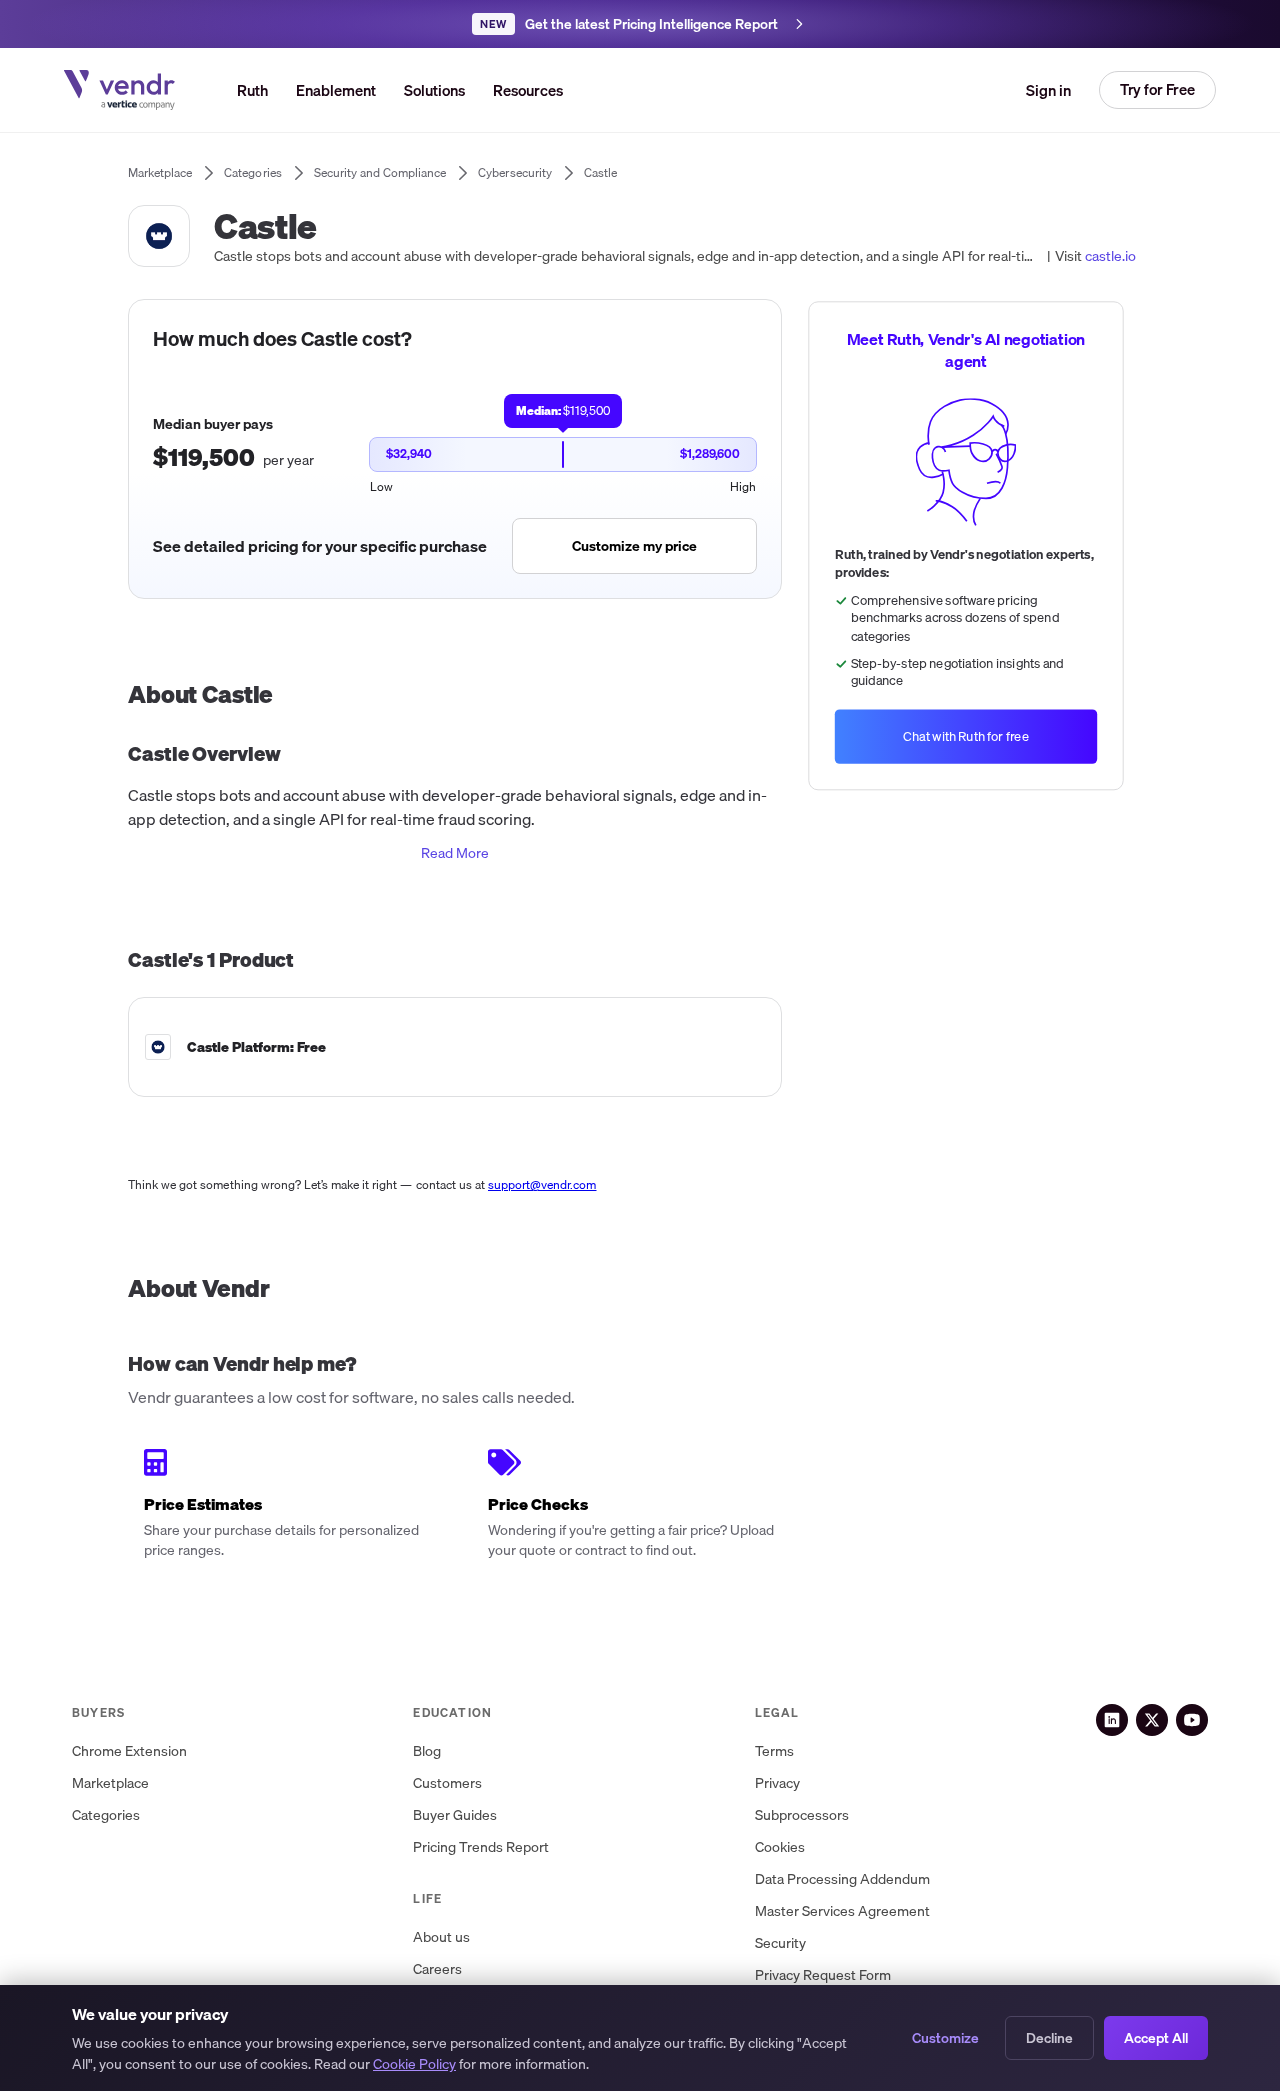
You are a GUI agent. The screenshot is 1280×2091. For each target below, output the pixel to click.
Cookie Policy (414, 2064)
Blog (427, 1751)
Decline (1049, 2038)
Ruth (252, 90)
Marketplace (110, 1783)
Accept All (1156, 2038)
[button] (434, 90)
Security (780, 1943)
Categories (106, 1815)
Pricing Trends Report (481, 1847)
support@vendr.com (542, 1184)
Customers (447, 1783)
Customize (945, 2038)
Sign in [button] (1048, 90)
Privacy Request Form (823, 1975)
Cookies (780, 1847)
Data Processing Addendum (842, 1879)
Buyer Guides (455, 1815)
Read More (455, 853)
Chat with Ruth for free (966, 736)
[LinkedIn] (1112, 1720)
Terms (774, 1751)
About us (441, 1937)
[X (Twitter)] (1152, 1720)
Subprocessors (802, 1815)
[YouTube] (1192, 1720)
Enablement (336, 90)
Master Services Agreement (842, 1911)
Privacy (777, 1783)
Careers (437, 1969)
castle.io (1110, 256)
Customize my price (634, 546)
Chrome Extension (129, 1751)
